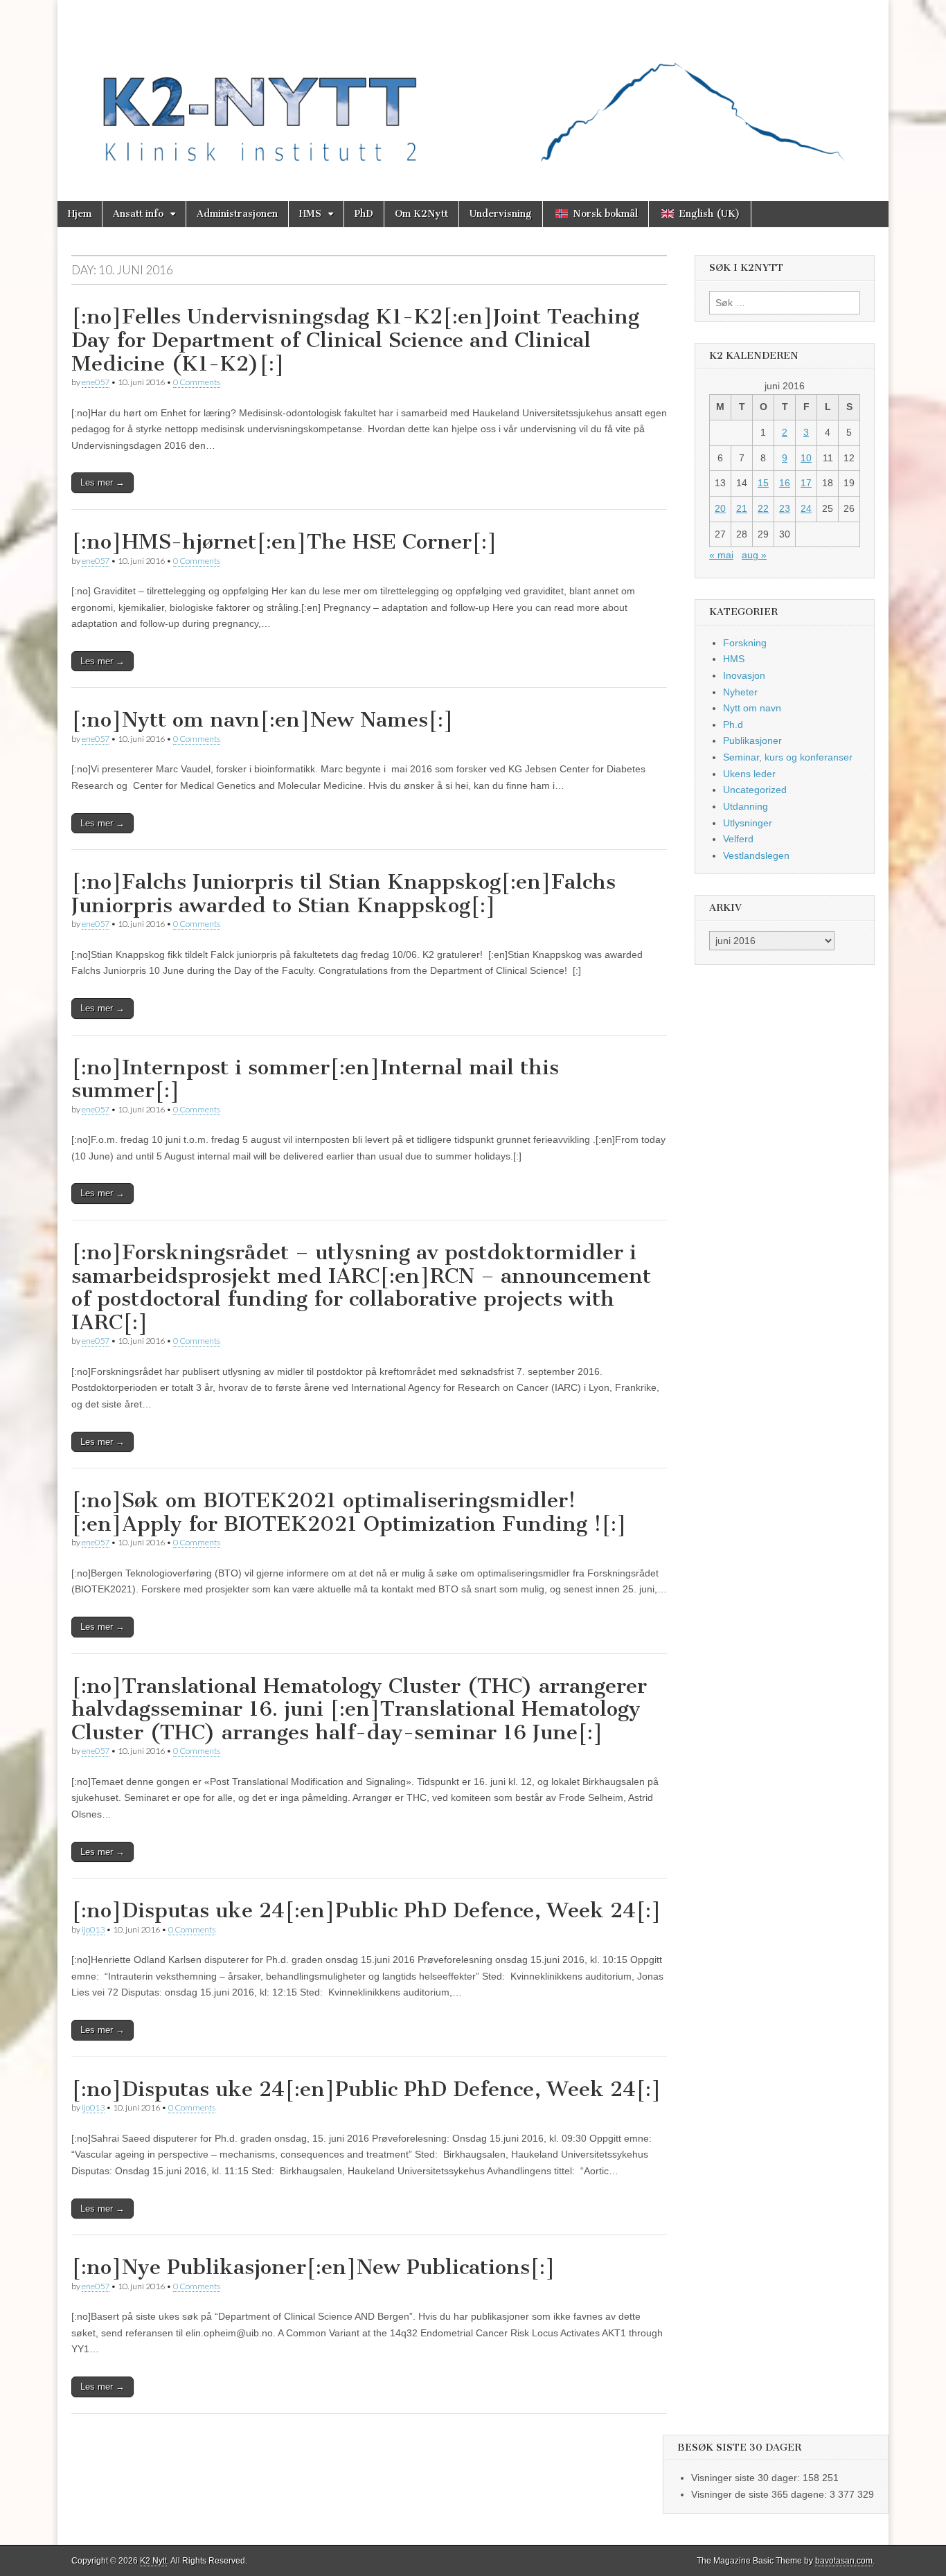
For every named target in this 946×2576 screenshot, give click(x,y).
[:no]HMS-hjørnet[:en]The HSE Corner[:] (284, 542)
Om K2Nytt (421, 214)
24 (806, 508)
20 (720, 508)
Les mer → (102, 482)
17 (806, 483)
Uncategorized (755, 790)
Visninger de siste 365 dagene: (760, 2494)
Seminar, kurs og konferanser (788, 757)
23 (785, 508)
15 (763, 483)
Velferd (738, 839)
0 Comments (197, 382)
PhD (364, 214)
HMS (310, 214)
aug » (754, 555)
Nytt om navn (752, 708)
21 (742, 508)
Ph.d (733, 725)
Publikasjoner (752, 740)
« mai (721, 555)
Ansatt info (138, 214)
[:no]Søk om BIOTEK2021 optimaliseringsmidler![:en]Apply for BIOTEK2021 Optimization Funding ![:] (349, 1512)
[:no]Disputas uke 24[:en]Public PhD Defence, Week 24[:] (366, 1910)
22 (763, 508)
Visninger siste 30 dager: (747, 2478)
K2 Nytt (153, 2561)
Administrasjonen (237, 214)
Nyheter (740, 692)
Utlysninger (748, 823)
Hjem (80, 214)
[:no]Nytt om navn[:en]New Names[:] (262, 720)
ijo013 (93, 1929)
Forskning (745, 643)
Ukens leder (749, 774)
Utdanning (746, 806)
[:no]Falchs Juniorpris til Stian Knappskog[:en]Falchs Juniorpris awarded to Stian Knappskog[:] (343, 894)
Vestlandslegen (756, 855)
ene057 (96, 382)
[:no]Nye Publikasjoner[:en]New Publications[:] (313, 2267)
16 (785, 483)
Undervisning (501, 214)
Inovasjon (744, 675)
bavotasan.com (844, 2561)
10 (806, 458)
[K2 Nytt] (473, 90)
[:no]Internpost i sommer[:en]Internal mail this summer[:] (315, 1079)
